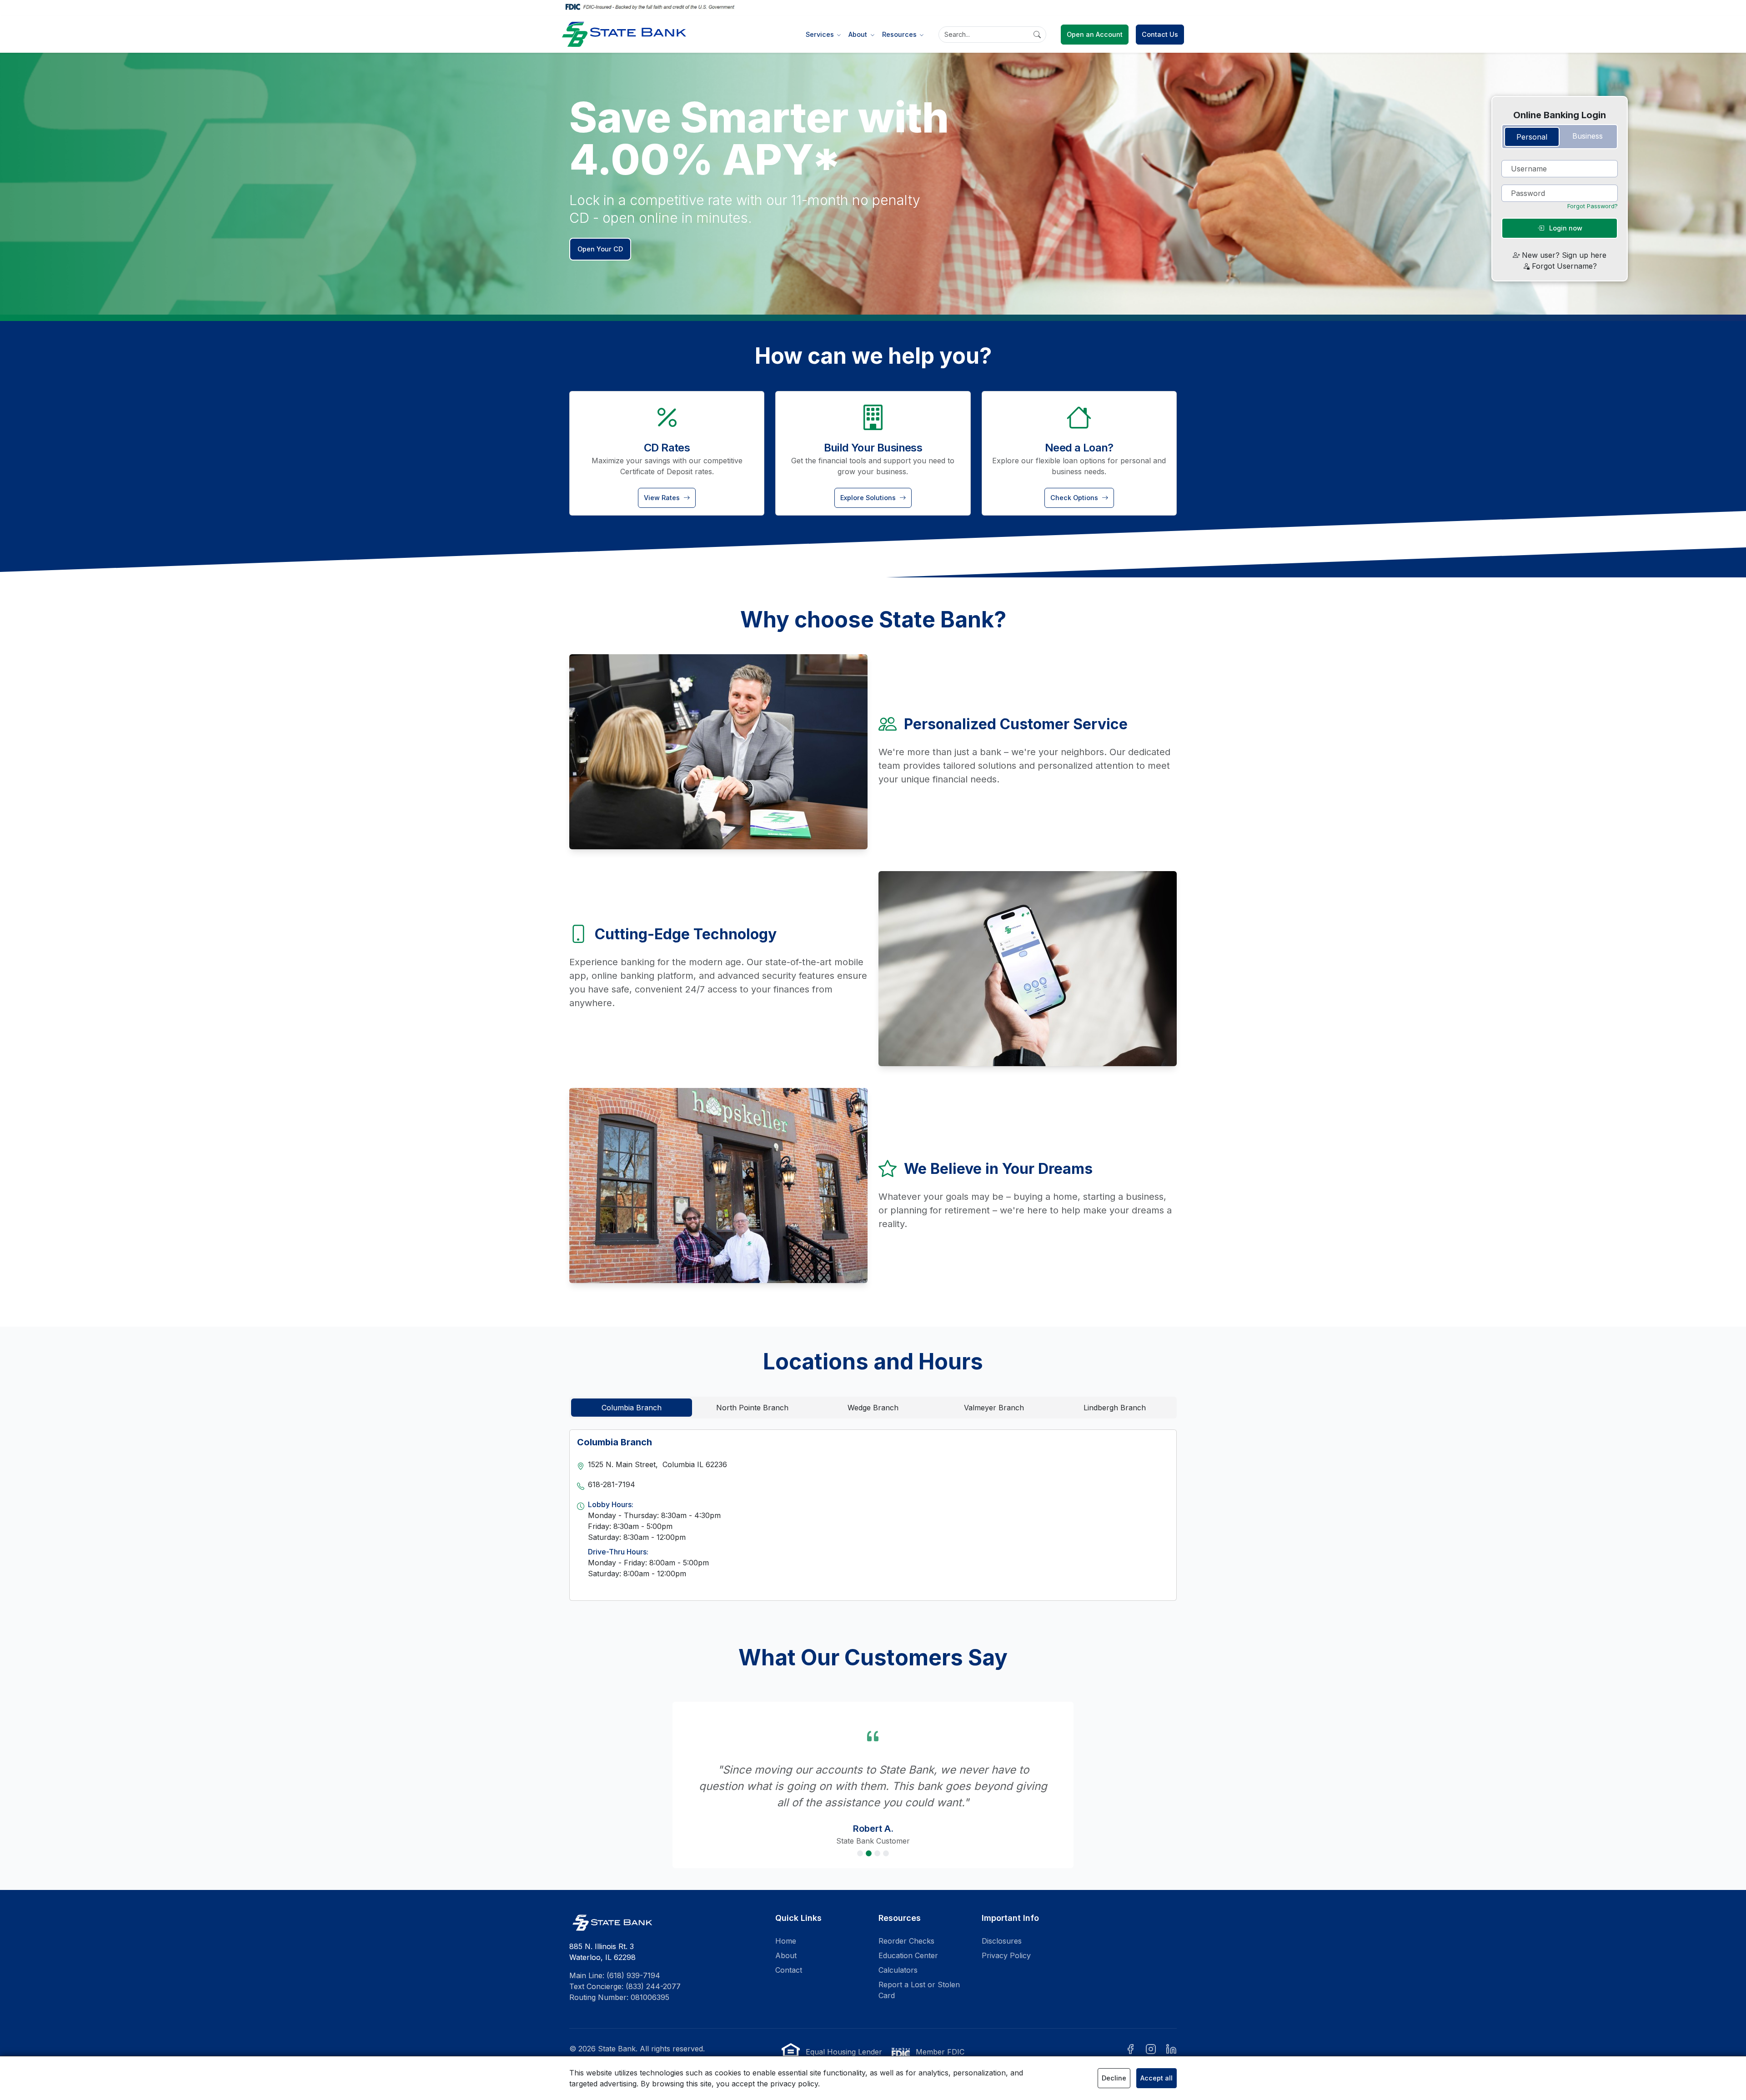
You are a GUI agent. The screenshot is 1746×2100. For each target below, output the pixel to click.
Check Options (1075, 498)
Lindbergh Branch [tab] (1115, 1408)
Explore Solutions (869, 498)
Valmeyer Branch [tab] (994, 1408)
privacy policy (794, 2084)
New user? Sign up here (1564, 255)
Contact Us (1160, 34)
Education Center (908, 1939)
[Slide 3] (877, 1837)
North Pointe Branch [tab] (752, 1408)
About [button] (859, 34)
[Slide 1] (860, 1837)
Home (786, 1925)
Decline (1114, 2078)
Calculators (898, 1954)
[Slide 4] (886, 1837)
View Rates (663, 498)
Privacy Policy (1006, 1939)
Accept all (1156, 2078)
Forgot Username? (1564, 266)
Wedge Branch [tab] (873, 1408)
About (786, 1939)
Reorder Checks (906, 1925)
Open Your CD (600, 249)
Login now (1565, 228)
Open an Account (1095, 34)
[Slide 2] (869, 1837)
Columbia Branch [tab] (632, 1408)
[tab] (1532, 137)
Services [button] (821, 34)
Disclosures (1002, 1925)
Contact (789, 1954)
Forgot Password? (1593, 206)
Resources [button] (900, 34)
